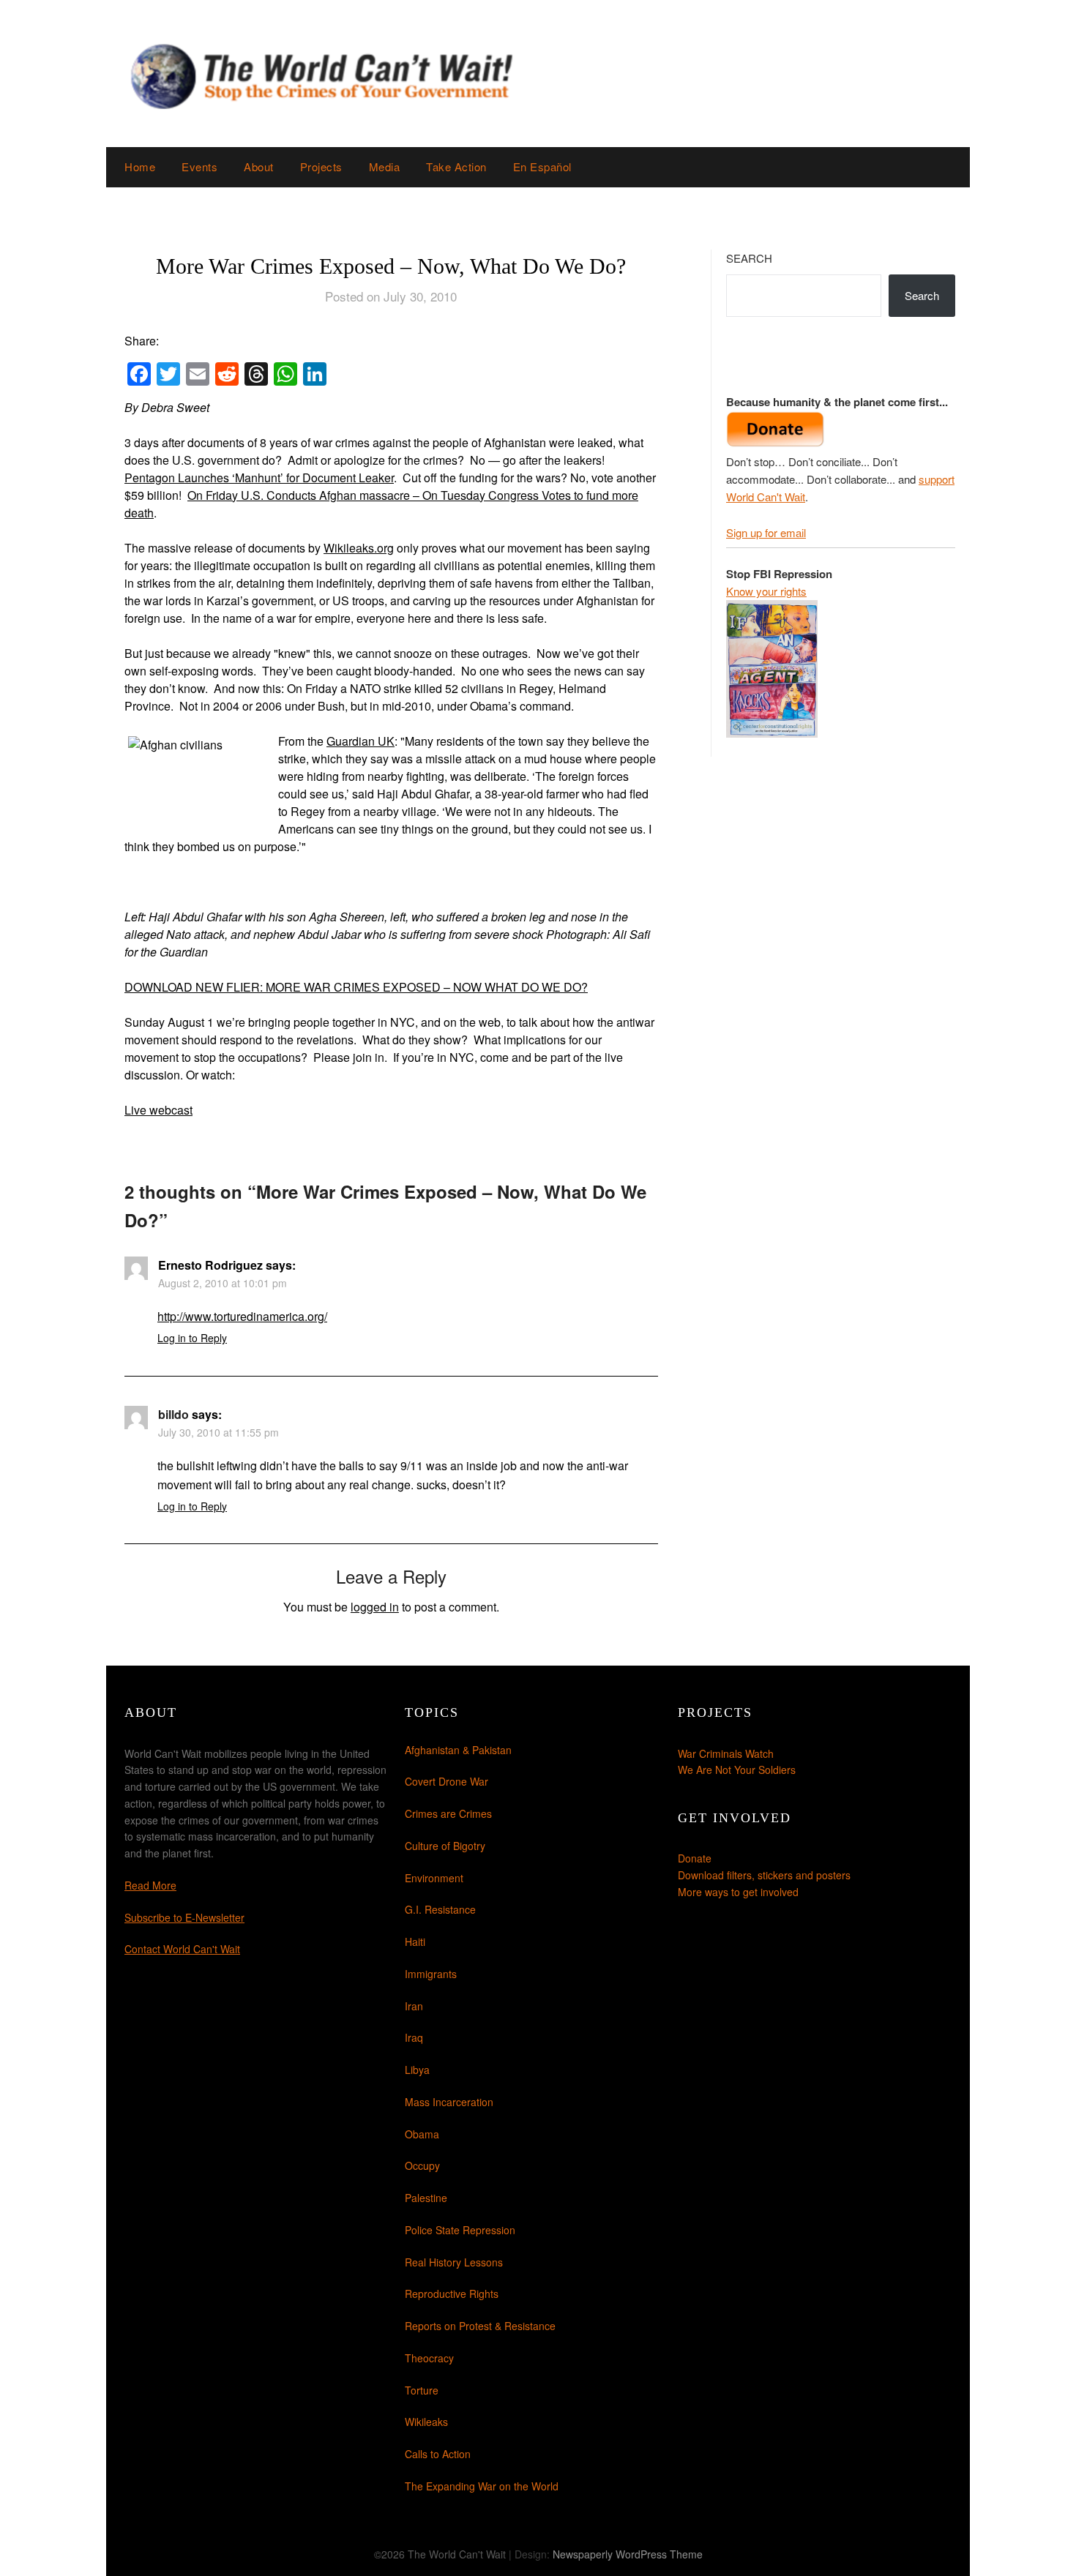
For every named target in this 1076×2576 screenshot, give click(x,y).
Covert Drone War (447, 1781)
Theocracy (429, 2358)
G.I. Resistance (440, 1909)
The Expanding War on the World (482, 2486)
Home (140, 166)
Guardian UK (360, 741)
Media (385, 166)
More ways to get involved (738, 1892)
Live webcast (158, 1110)
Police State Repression (460, 2230)
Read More (150, 1885)
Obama (422, 2134)
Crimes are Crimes (448, 1813)
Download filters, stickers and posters (764, 1875)
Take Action (456, 166)
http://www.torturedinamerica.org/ (242, 1316)
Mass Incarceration (449, 2102)
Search (749, 258)
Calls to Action (438, 2454)
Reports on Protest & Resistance (480, 2326)
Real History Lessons (454, 2262)
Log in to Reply (192, 1338)
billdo (173, 1414)
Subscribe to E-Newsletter (184, 1917)
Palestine (426, 2198)
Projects (321, 166)
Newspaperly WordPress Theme (628, 2554)
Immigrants (431, 1974)
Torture (422, 2390)
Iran (414, 2006)
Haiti (415, 1942)
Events (199, 166)
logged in (375, 1607)
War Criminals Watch (726, 1753)
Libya (417, 2070)
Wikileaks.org (359, 548)
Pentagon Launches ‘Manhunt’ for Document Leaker (259, 478)
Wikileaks (426, 2422)
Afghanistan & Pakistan (458, 1750)
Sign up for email (766, 532)
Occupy (422, 2165)
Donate (695, 1858)
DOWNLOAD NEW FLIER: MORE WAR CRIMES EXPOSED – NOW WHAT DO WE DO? (356, 987)
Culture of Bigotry (445, 1846)
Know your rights (766, 591)
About (259, 166)
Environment (434, 1878)
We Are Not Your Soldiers (737, 1770)
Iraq (414, 2037)
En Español (542, 166)
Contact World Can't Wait (182, 1949)
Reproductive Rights (452, 2294)
